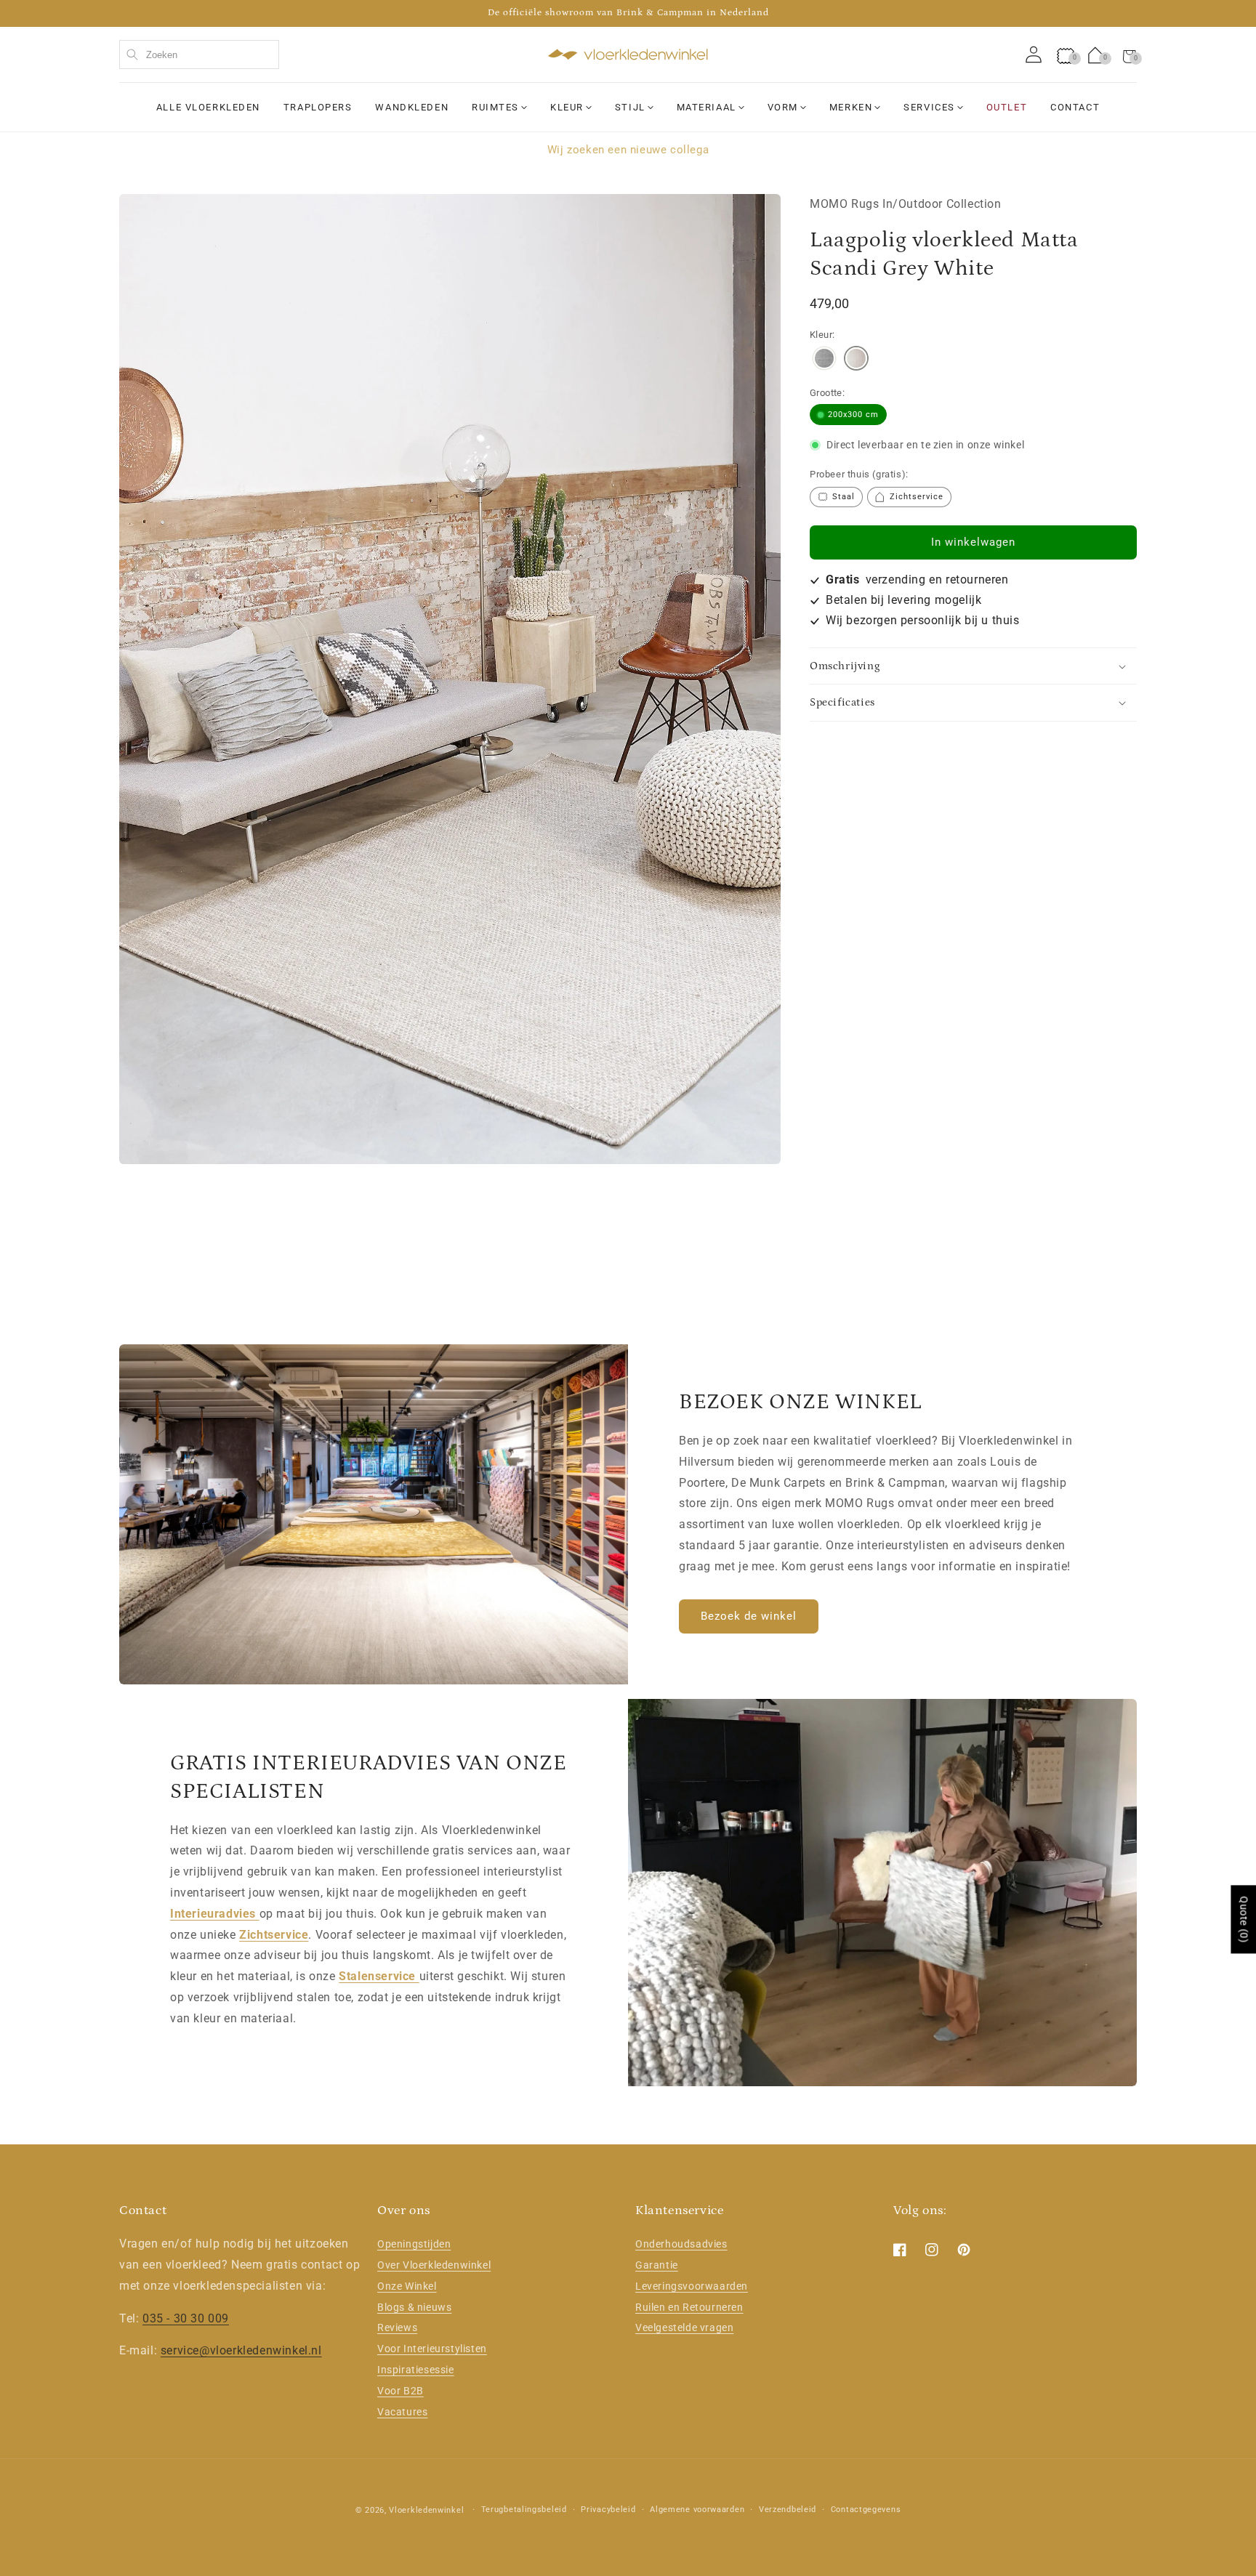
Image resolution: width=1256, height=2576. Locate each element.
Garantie (657, 2265)
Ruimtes (495, 107)
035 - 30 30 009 (186, 2318)
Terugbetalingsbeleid (524, 2510)
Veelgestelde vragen (684, 2327)
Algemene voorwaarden (697, 2510)
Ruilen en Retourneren (689, 2307)
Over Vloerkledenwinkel (434, 2265)
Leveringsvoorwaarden (692, 2286)
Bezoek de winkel (749, 1616)
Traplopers (318, 107)
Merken (851, 107)
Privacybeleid (608, 2510)
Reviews (397, 2327)
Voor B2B (400, 2391)
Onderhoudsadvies (681, 2244)
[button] (1130, 54)
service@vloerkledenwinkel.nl (241, 2350)
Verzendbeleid (788, 2510)
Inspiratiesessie (416, 2370)
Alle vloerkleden (208, 107)
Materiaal (706, 107)
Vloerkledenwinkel (426, 2510)
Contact (1075, 107)
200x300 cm (853, 415)
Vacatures (402, 2412)
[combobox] (199, 54)
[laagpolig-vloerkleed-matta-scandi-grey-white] (856, 360)
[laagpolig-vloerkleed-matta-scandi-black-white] (824, 360)
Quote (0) (1244, 1919)
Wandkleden (412, 107)
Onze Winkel (407, 2286)
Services (929, 107)
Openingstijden (414, 2244)
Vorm (783, 107)
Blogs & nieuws (414, 2307)
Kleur (567, 107)
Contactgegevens (866, 2510)
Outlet (1007, 107)
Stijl (630, 107)
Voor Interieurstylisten (432, 2349)
